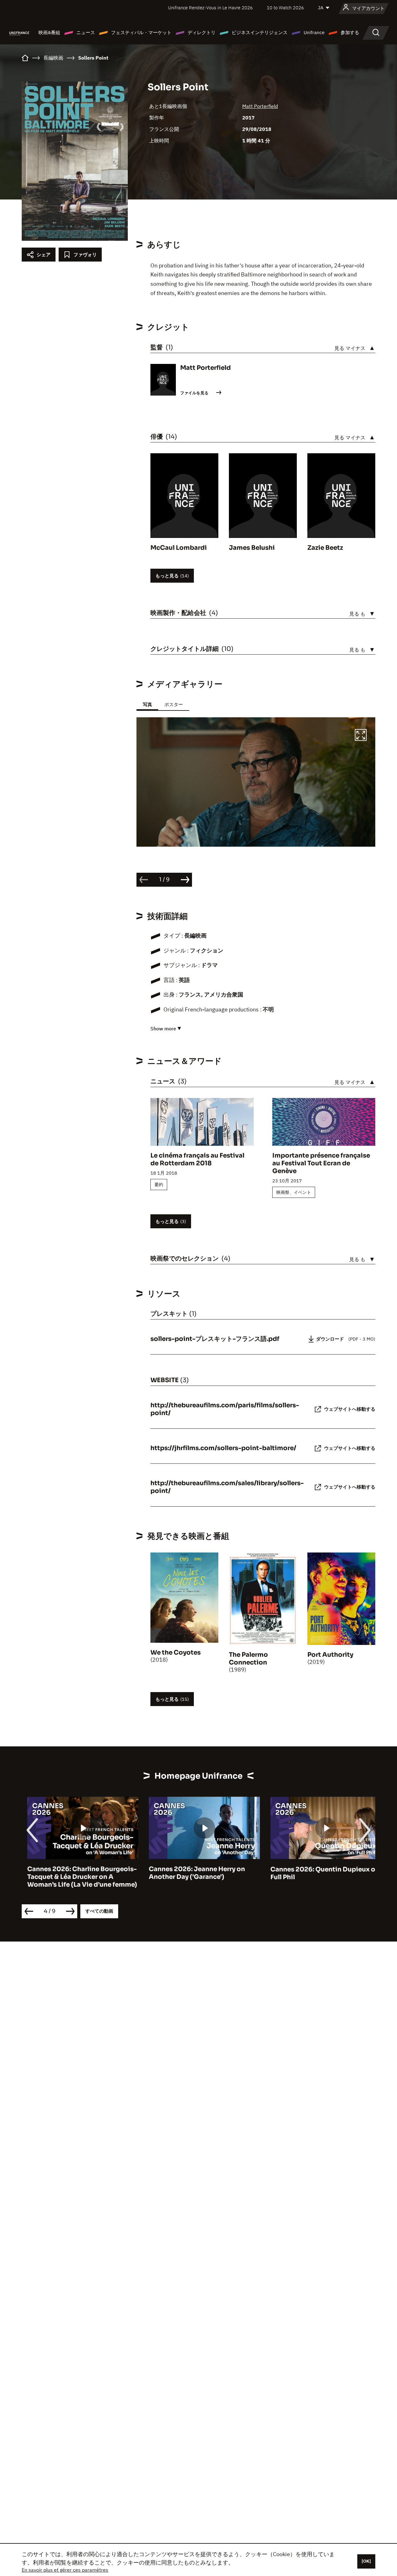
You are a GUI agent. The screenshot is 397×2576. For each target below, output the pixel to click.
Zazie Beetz (325, 548)
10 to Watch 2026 (285, 8)
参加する (350, 32)
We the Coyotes (176, 1653)
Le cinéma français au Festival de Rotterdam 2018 (197, 1159)
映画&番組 (49, 32)
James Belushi (252, 548)
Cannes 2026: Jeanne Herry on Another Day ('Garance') (191, 1873)
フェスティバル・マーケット (141, 32)
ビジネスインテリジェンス (260, 32)
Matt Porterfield (260, 106)
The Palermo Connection (248, 1659)
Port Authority (330, 1655)
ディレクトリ (202, 32)
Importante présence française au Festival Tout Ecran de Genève (321, 1163)
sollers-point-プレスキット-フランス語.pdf (215, 1339)
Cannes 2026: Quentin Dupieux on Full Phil (319, 1873)
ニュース (86, 32)
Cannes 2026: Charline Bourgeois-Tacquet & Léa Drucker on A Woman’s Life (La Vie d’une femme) (77, 1877)
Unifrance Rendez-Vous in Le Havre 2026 (210, 8)
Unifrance (314, 32)
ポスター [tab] (174, 704)
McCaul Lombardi (179, 548)
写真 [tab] (147, 704)
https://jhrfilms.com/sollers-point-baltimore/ (223, 1448)
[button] (361, 736)
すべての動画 (99, 1911)
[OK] (366, 2561)
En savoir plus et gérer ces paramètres (65, 2570)
